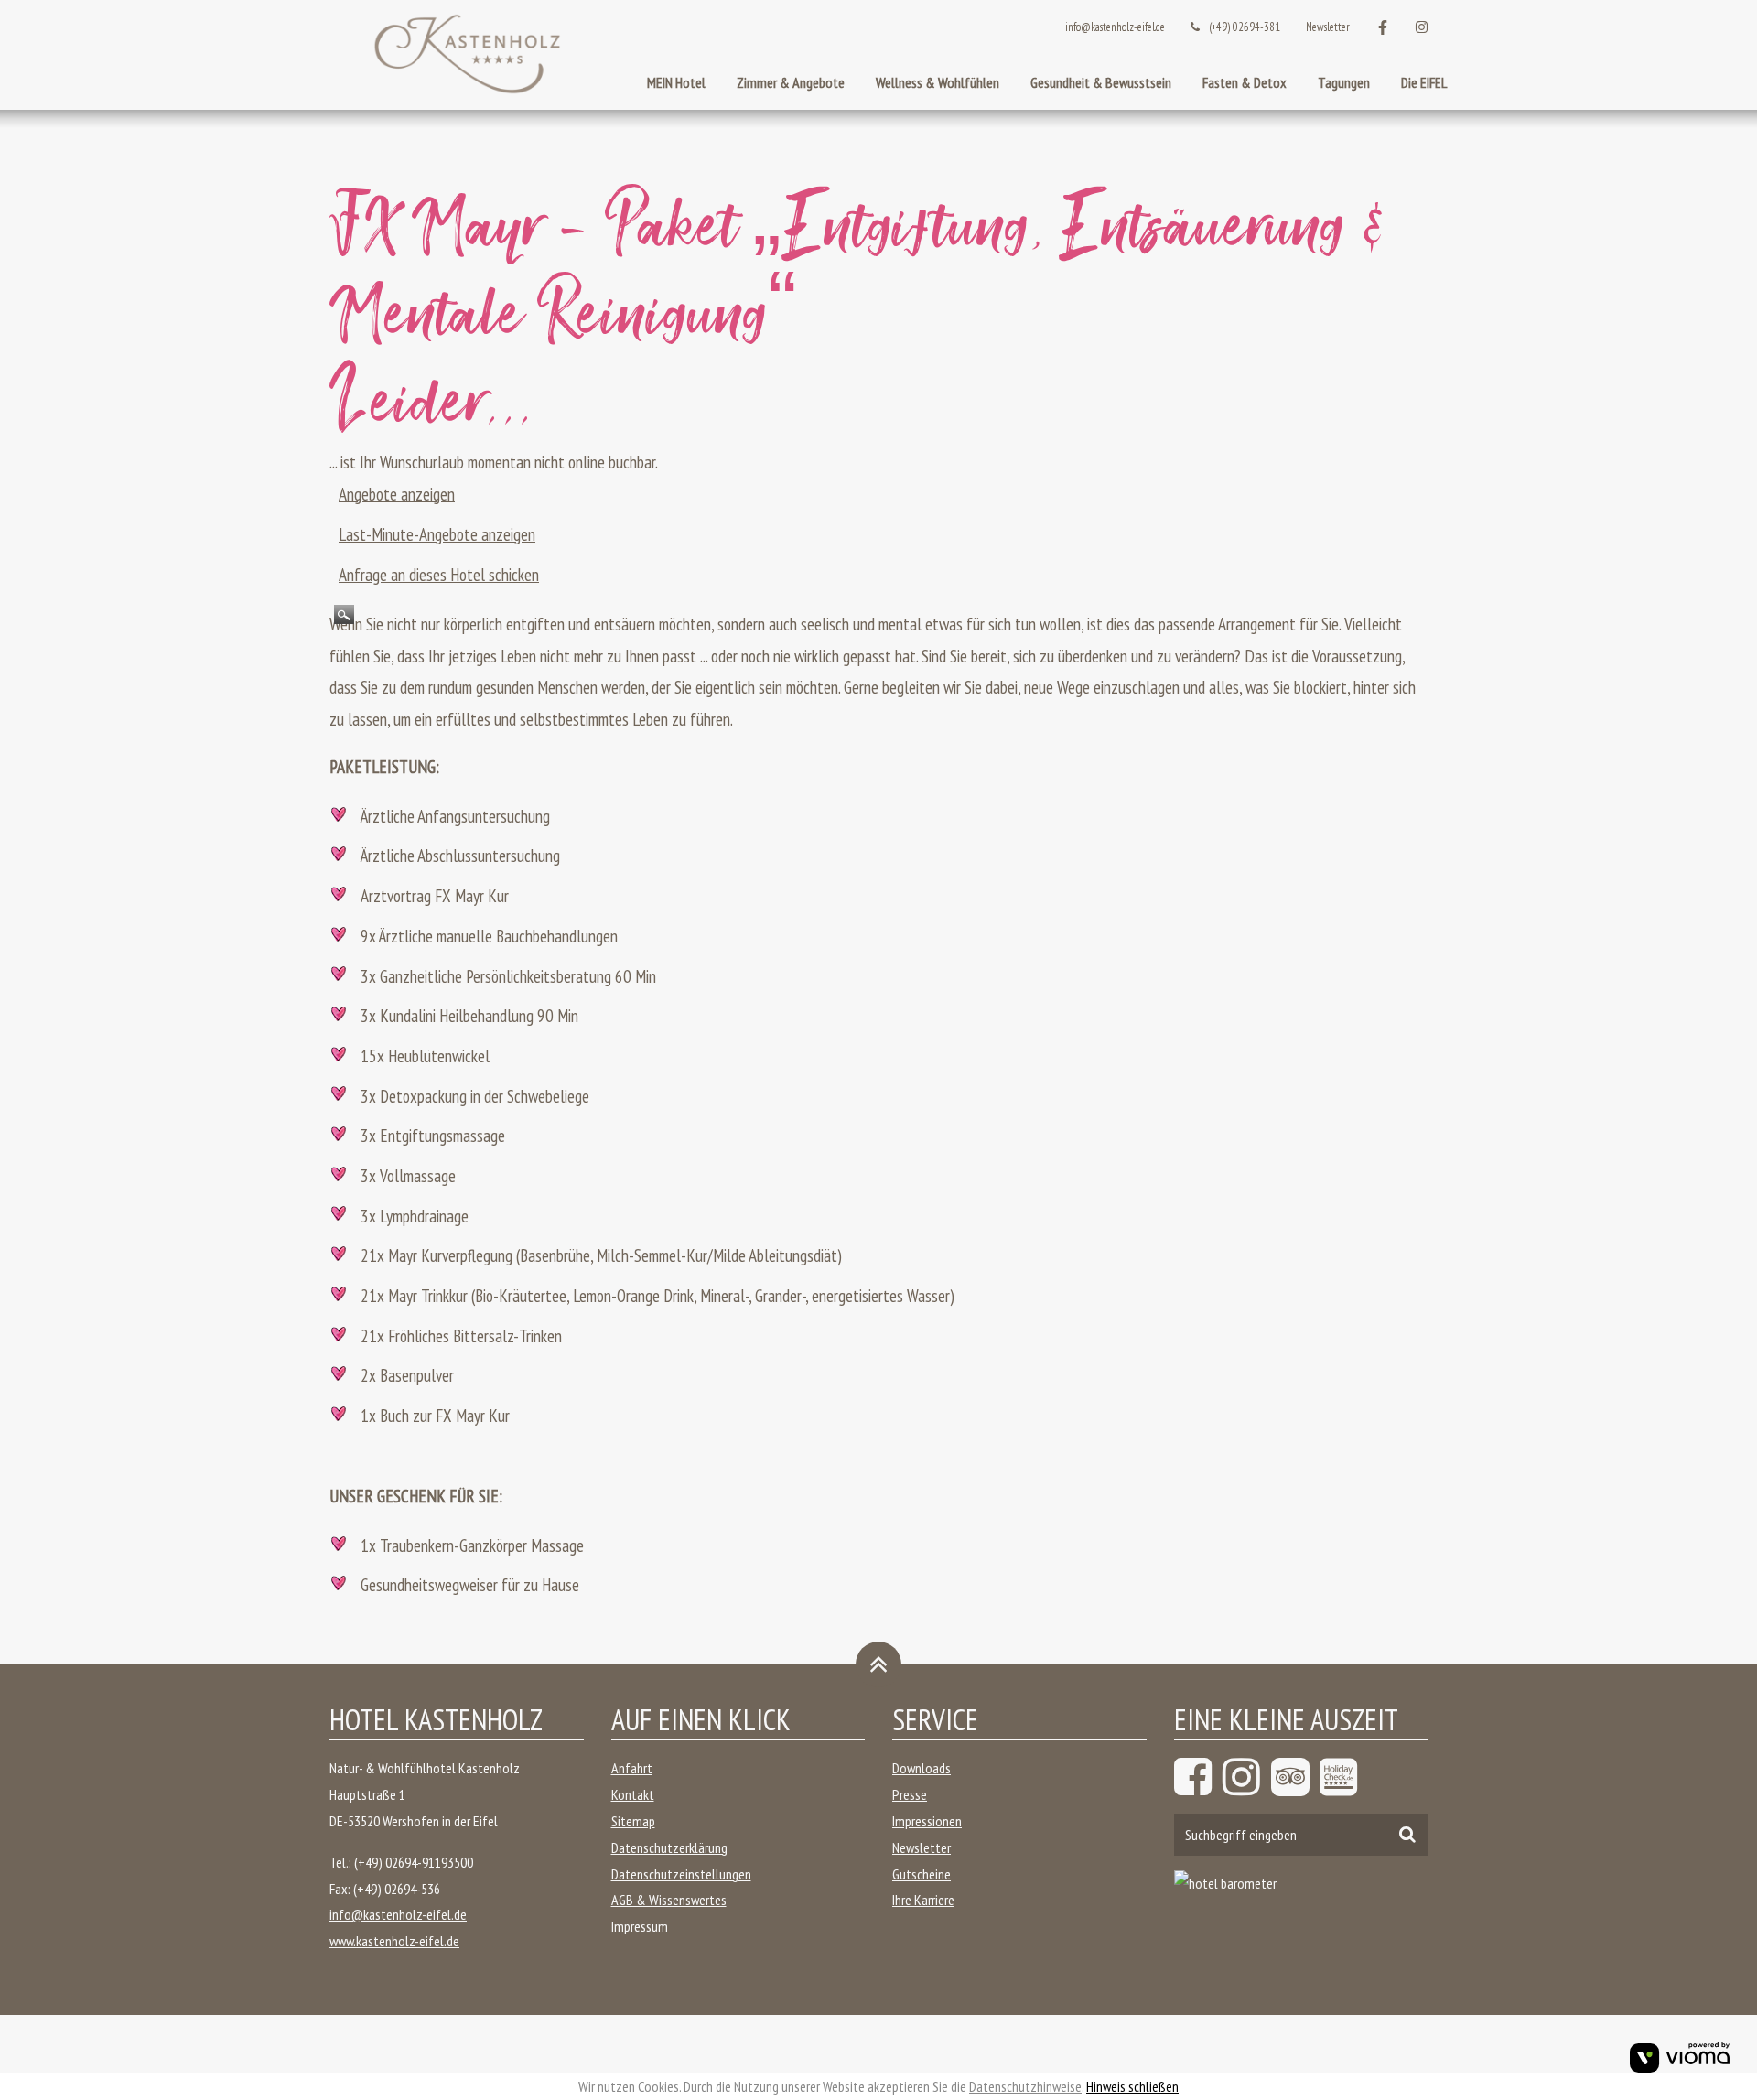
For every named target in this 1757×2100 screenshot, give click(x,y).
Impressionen (927, 1821)
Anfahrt (632, 1768)
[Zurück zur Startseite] (467, 55)
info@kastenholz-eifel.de (1115, 27)
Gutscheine (922, 1874)
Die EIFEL (1424, 82)
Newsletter (1328, 27)
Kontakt (633, 1794)
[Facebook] (1196, 1777)
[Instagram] (1245, 1777)
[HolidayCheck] (1342, 1777)
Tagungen (1344, 82)
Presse (910, 1794)
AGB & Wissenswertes (669, 1900)
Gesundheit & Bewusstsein (1101, 82)
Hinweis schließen (1132, 2086)
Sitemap (633, 1821)
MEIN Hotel (676, 82)
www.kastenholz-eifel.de (394, 1941)
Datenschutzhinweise (1025, 2086)
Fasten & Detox (1245, 82)
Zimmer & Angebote (791, 82)
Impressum (640, 1926)
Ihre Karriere (923, 1900)
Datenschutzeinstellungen (681, 1874)
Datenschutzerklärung (669, 1847)
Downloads (922, 1768)
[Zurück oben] (878, 1664)
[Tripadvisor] (1293, 1777)
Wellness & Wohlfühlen (938, 82)
